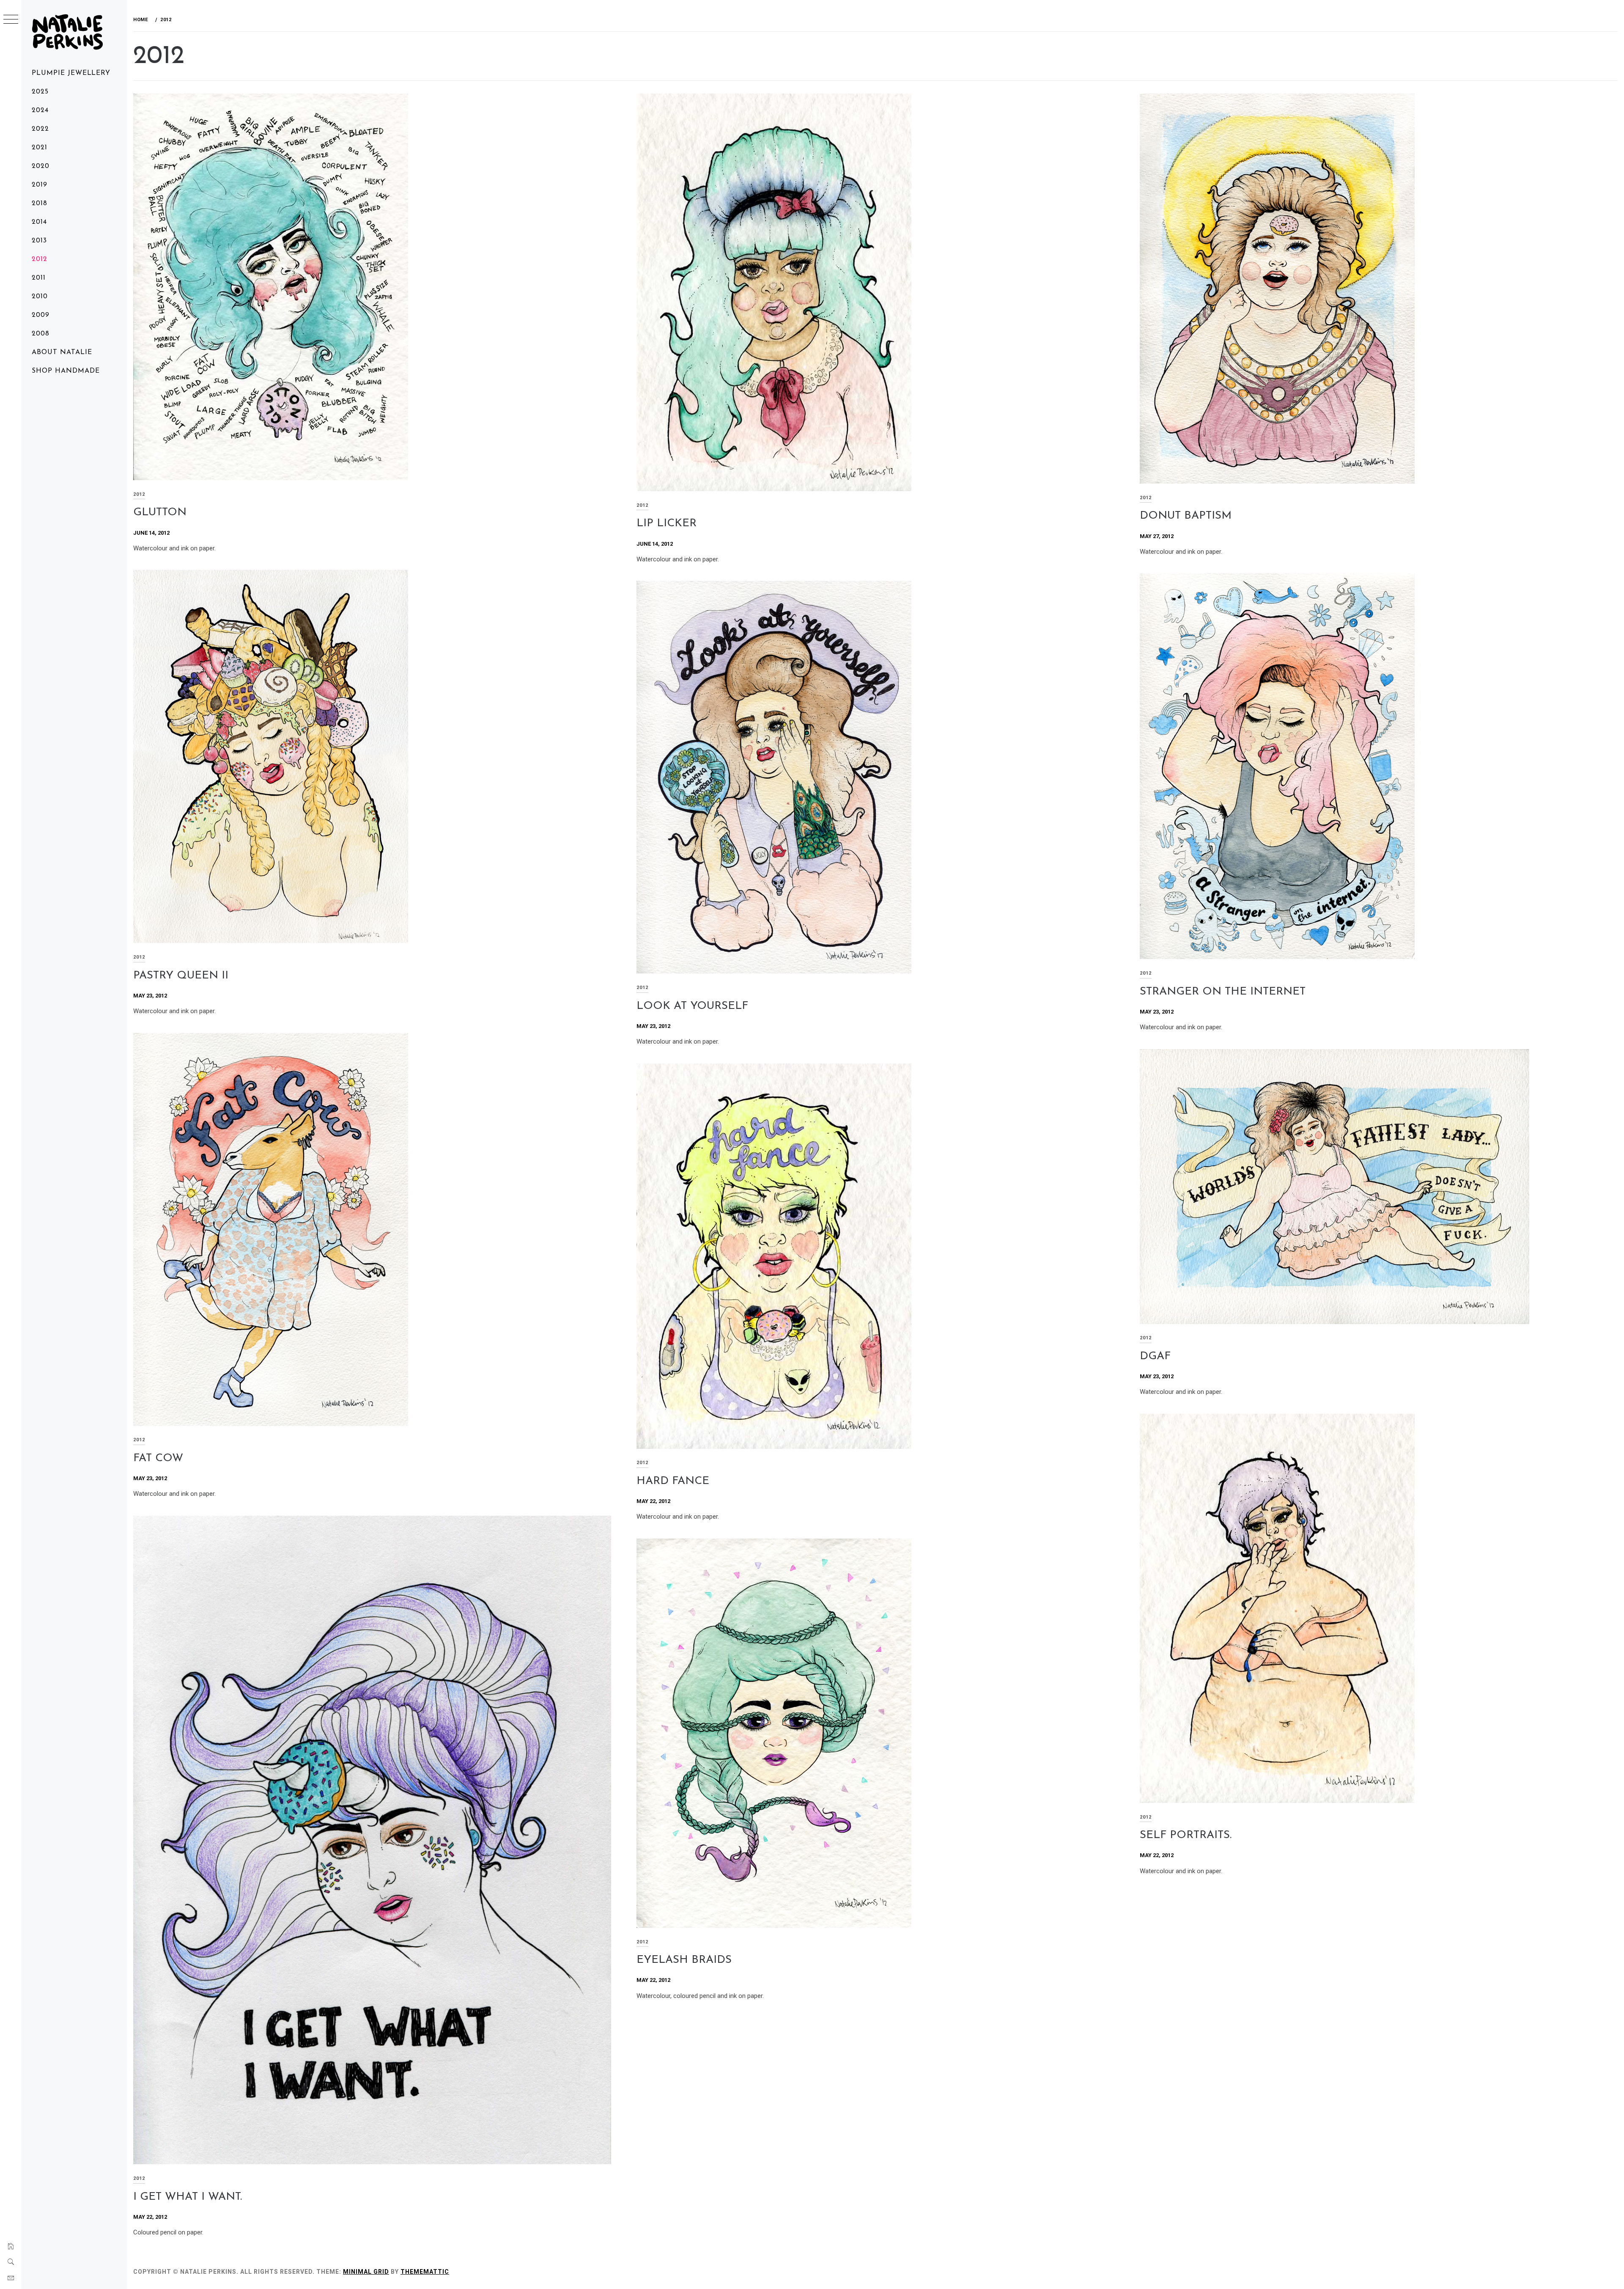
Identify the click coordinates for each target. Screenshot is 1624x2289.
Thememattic (425, 2272)
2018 (40, 203)
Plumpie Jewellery (71, 73)
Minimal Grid (366, 2272)
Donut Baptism (1186, 516)
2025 (40, 92)
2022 (40, 129)
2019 (40, 185)
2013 (39, 241)
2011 (39, 278)
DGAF (1155, 1356)
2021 (40, 148)
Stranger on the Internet (1223, 992)
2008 (41, 334)
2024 (40, 110)
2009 (41, 315)
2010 (40, 297)
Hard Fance (673, 1481)
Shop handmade (66, 371)
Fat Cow (158, 1458)
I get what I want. (188, 2197)
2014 (39, 222)
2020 (41, 166)
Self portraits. (1186, 1835)
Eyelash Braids (684, 1960)
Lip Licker (667, 523)
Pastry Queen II (181, 976)
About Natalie (62, 352)
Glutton (160, 512)
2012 (40, 259)
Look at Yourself (692, 1006)
